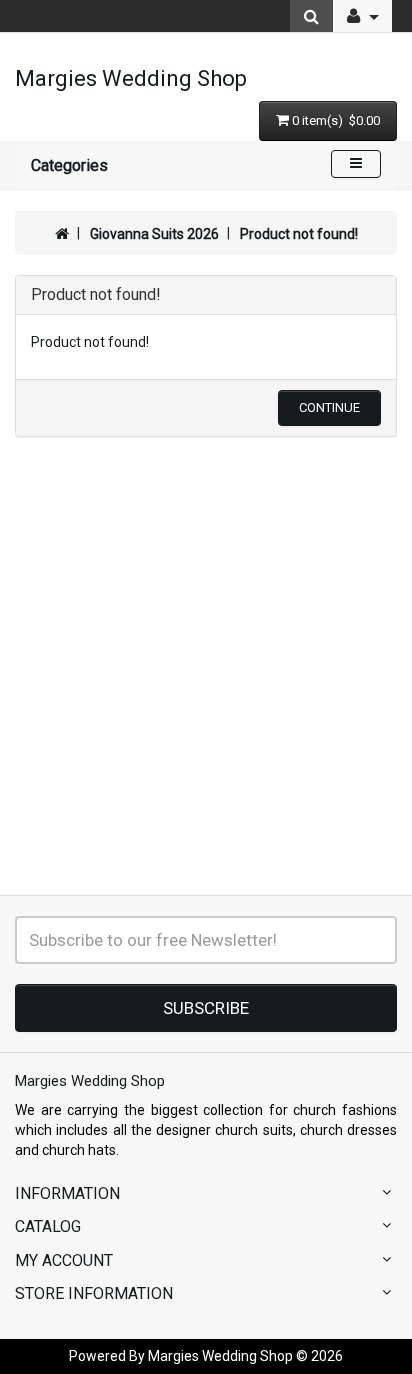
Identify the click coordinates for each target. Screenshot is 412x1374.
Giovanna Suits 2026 (154, 234)
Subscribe (206, 1008)
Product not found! (299, 234)
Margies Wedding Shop (131, 78)
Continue (329, 407)
